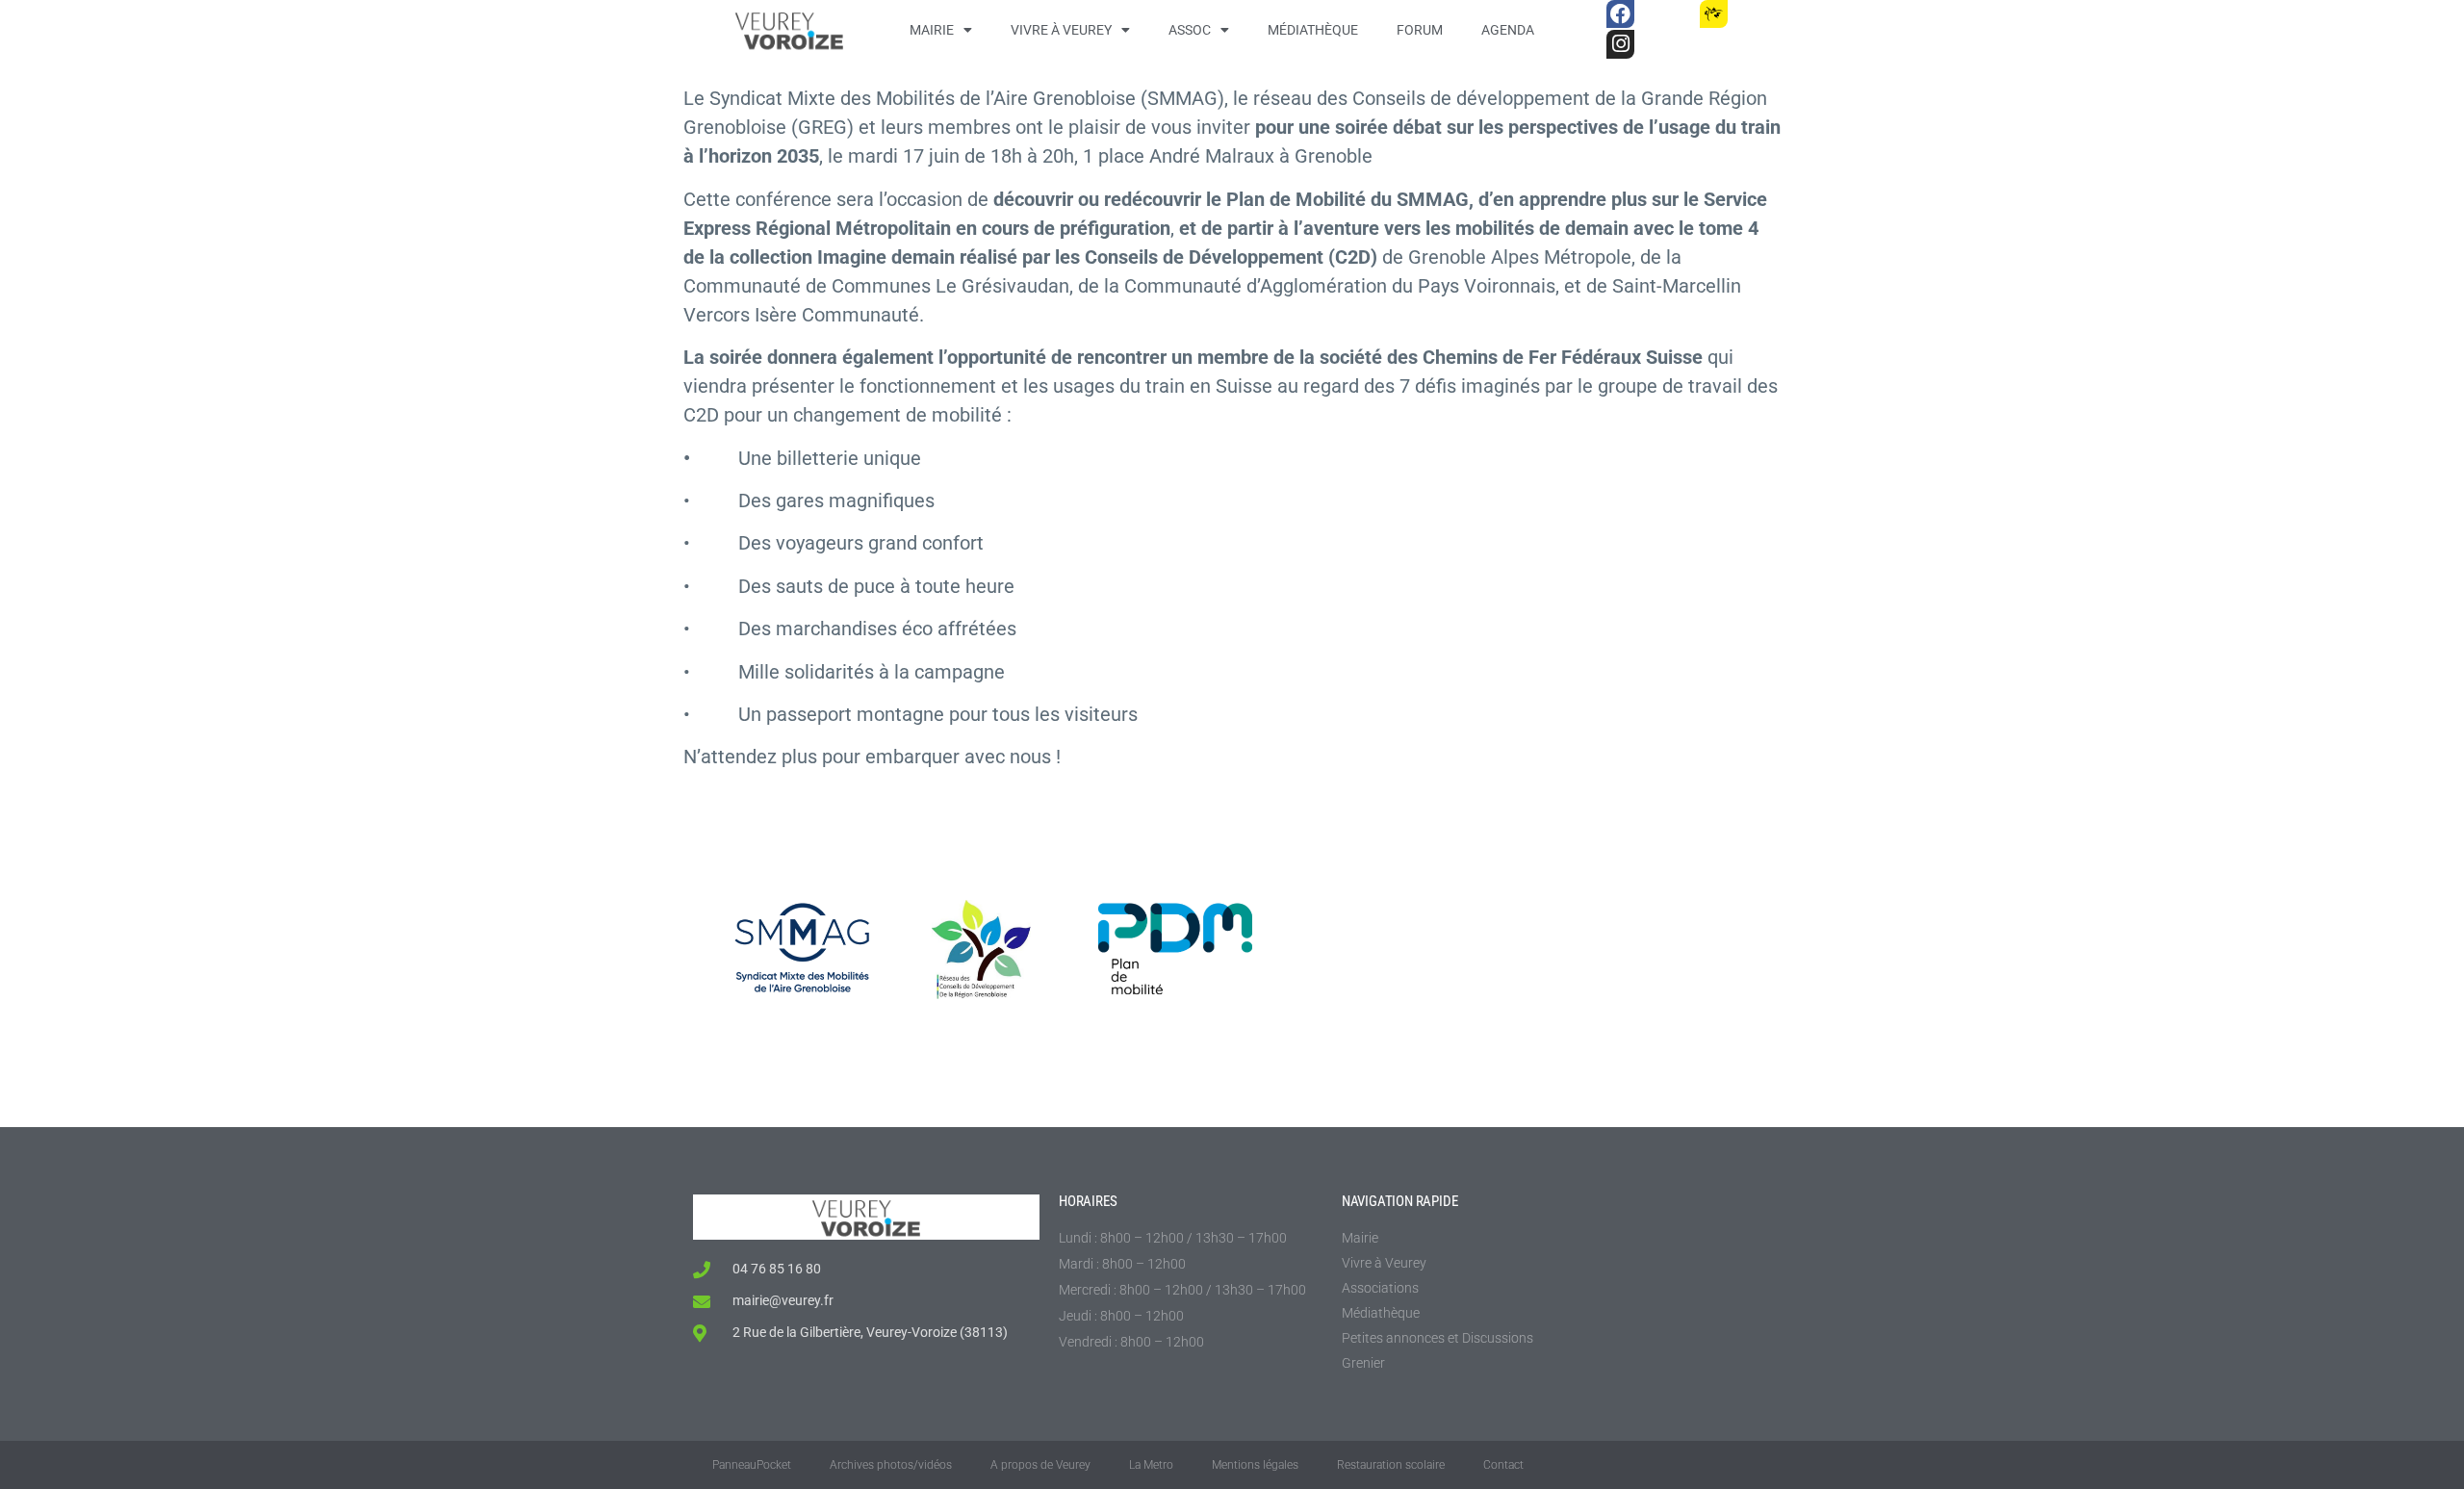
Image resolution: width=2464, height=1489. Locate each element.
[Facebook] (1620, 14)
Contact (1503, 1465)
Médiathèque (1313, 30)
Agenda (1508, 30)
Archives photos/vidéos (891, 1465)
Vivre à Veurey (1061, 30)
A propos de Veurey (1040, 1465)
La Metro (1151, 1465)
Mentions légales (1255, 1465)
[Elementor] (1760, 14)
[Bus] (1667, 14)
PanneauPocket (752, 1465)
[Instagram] (1620, 44)
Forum (1420, 30)
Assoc (1190, 30)
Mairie (932, 30)
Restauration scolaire (1391, 1465)
